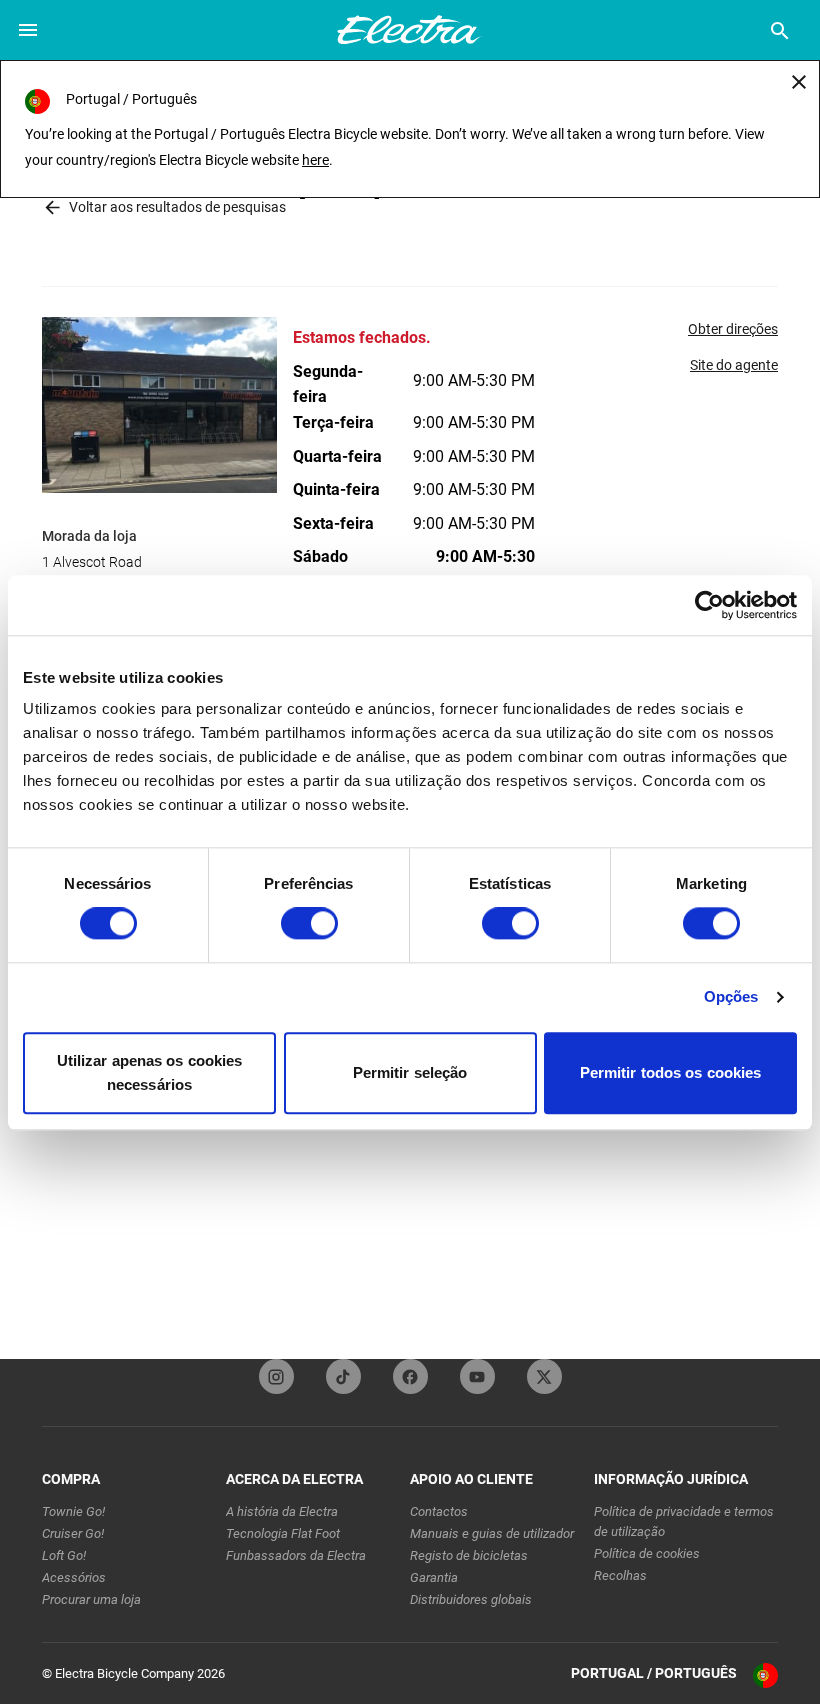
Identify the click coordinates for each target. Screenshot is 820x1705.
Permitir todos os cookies (671, 1072)
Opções (731, 997)
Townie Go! (73, 1511)
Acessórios (74, 1577)
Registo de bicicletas (469, 1555)
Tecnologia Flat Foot (283, 1533)
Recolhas (620, 1575)
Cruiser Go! (73, 1533)
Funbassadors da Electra (296, 1555)
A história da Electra (282, 1511)
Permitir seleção (410, 1072)
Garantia (434, 1577)
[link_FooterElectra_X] (544, 1376)
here (315, 160)
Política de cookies (647, 1553)
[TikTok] (343, 1376)
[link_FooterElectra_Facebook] (410, 1376)
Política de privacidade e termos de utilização (684, 1521)
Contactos (439, 1511)
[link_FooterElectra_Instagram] (276, 1376)
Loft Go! (64, 1555)
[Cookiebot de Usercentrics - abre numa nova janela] (709, 605)
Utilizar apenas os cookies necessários (150, 1072)
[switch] (309, 924)
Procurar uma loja (91, 1599)
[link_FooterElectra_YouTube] (477, 1376)
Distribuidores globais (471, 1599)
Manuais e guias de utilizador (492, 1533)
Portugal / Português (654, 1673)
